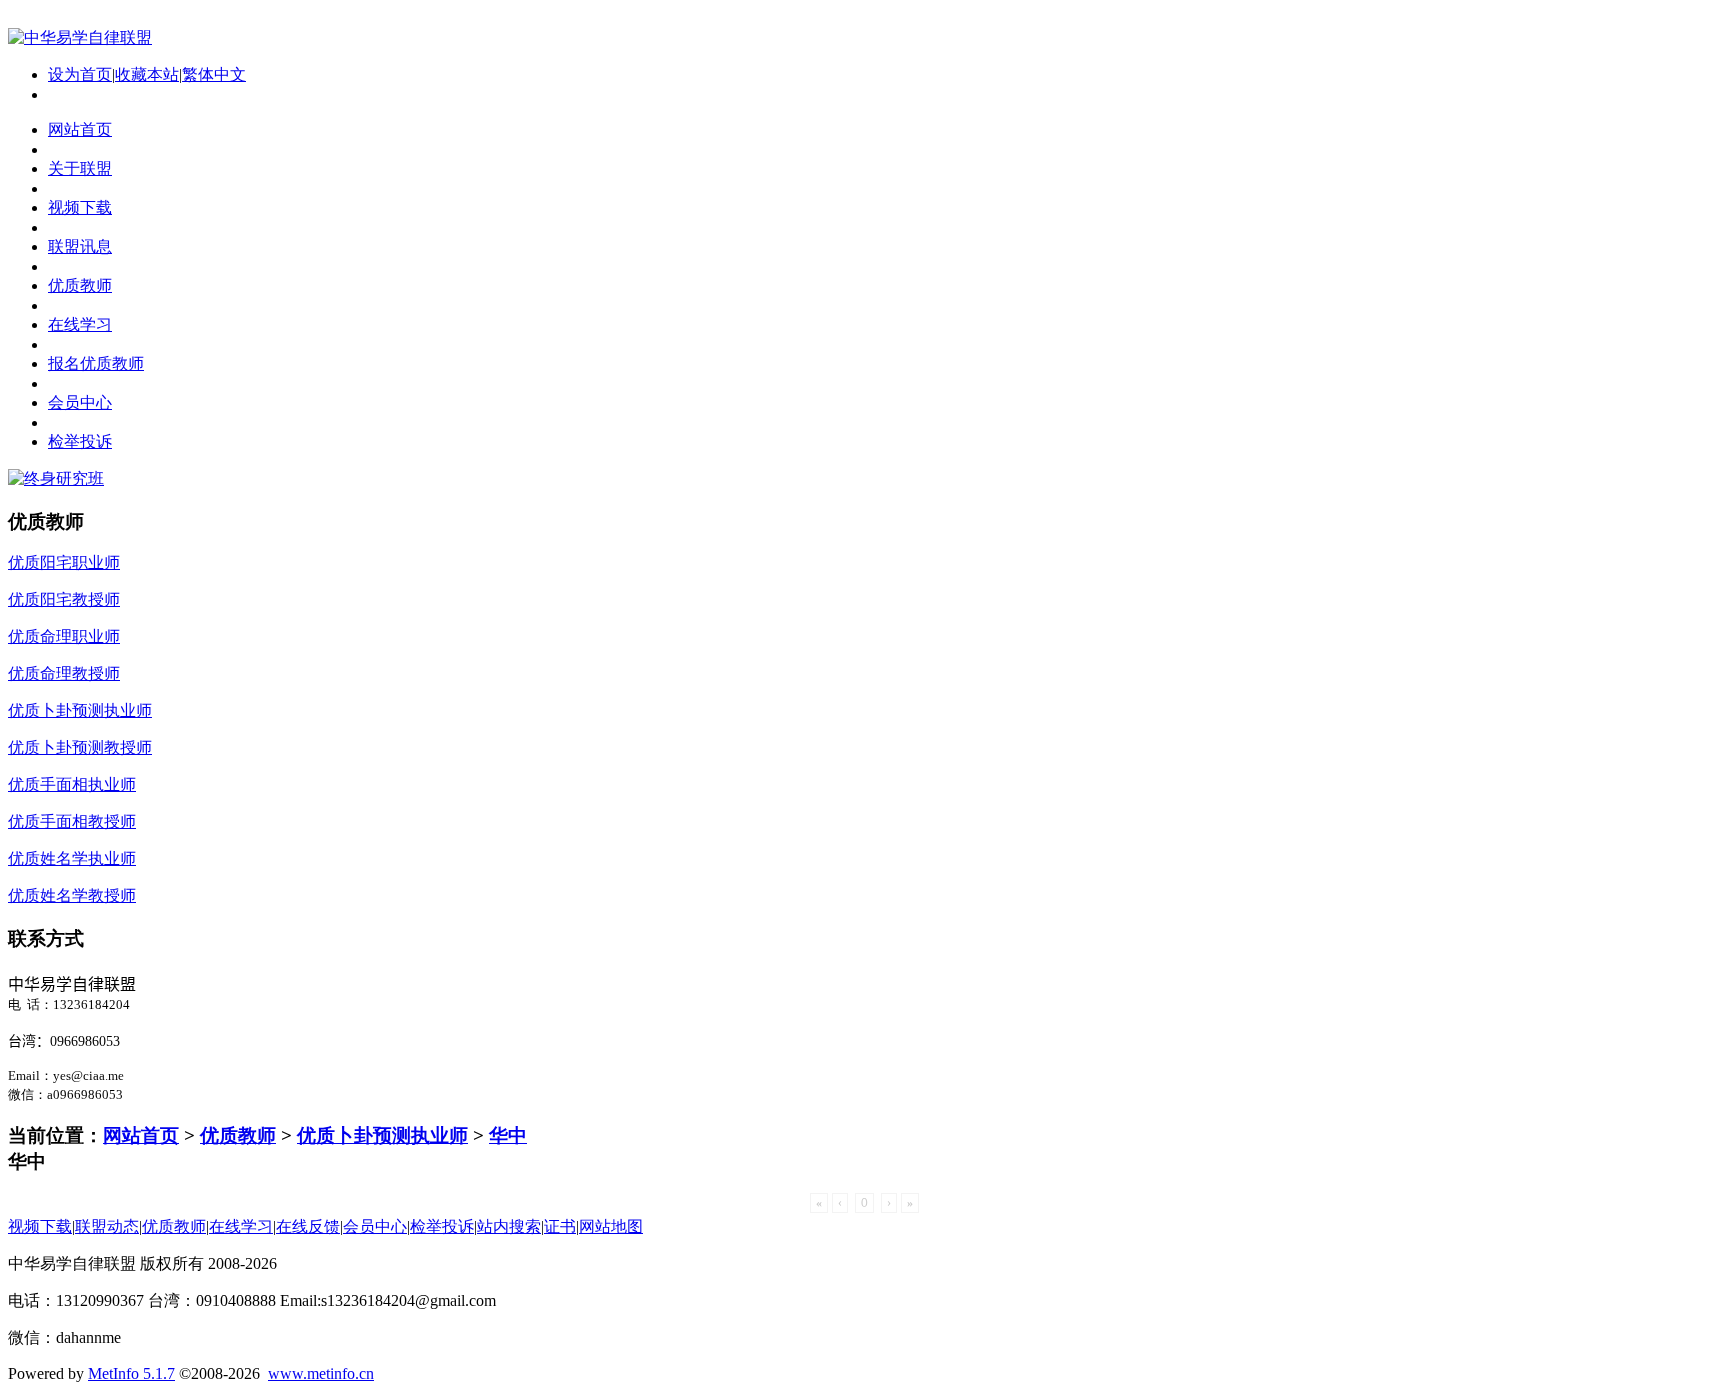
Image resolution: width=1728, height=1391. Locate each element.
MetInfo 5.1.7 (131, 1373)
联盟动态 (107, 1226)
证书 (560, 1226)
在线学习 (241, 1226)
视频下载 (40, 1226)
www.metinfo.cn (321, 1373)
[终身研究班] (56, 478)
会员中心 (375, 1226)
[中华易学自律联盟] (80, 37)
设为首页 (80, 74)
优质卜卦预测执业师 (382, 1135)
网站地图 (611, 1226)
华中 (508, 1135)
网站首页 (141, 1135)
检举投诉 (442, 1226)
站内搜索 (509, 1226)
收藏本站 (147, 74)
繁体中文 (214, 74)
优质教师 (238, 1135)
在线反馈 (308, 1226)
